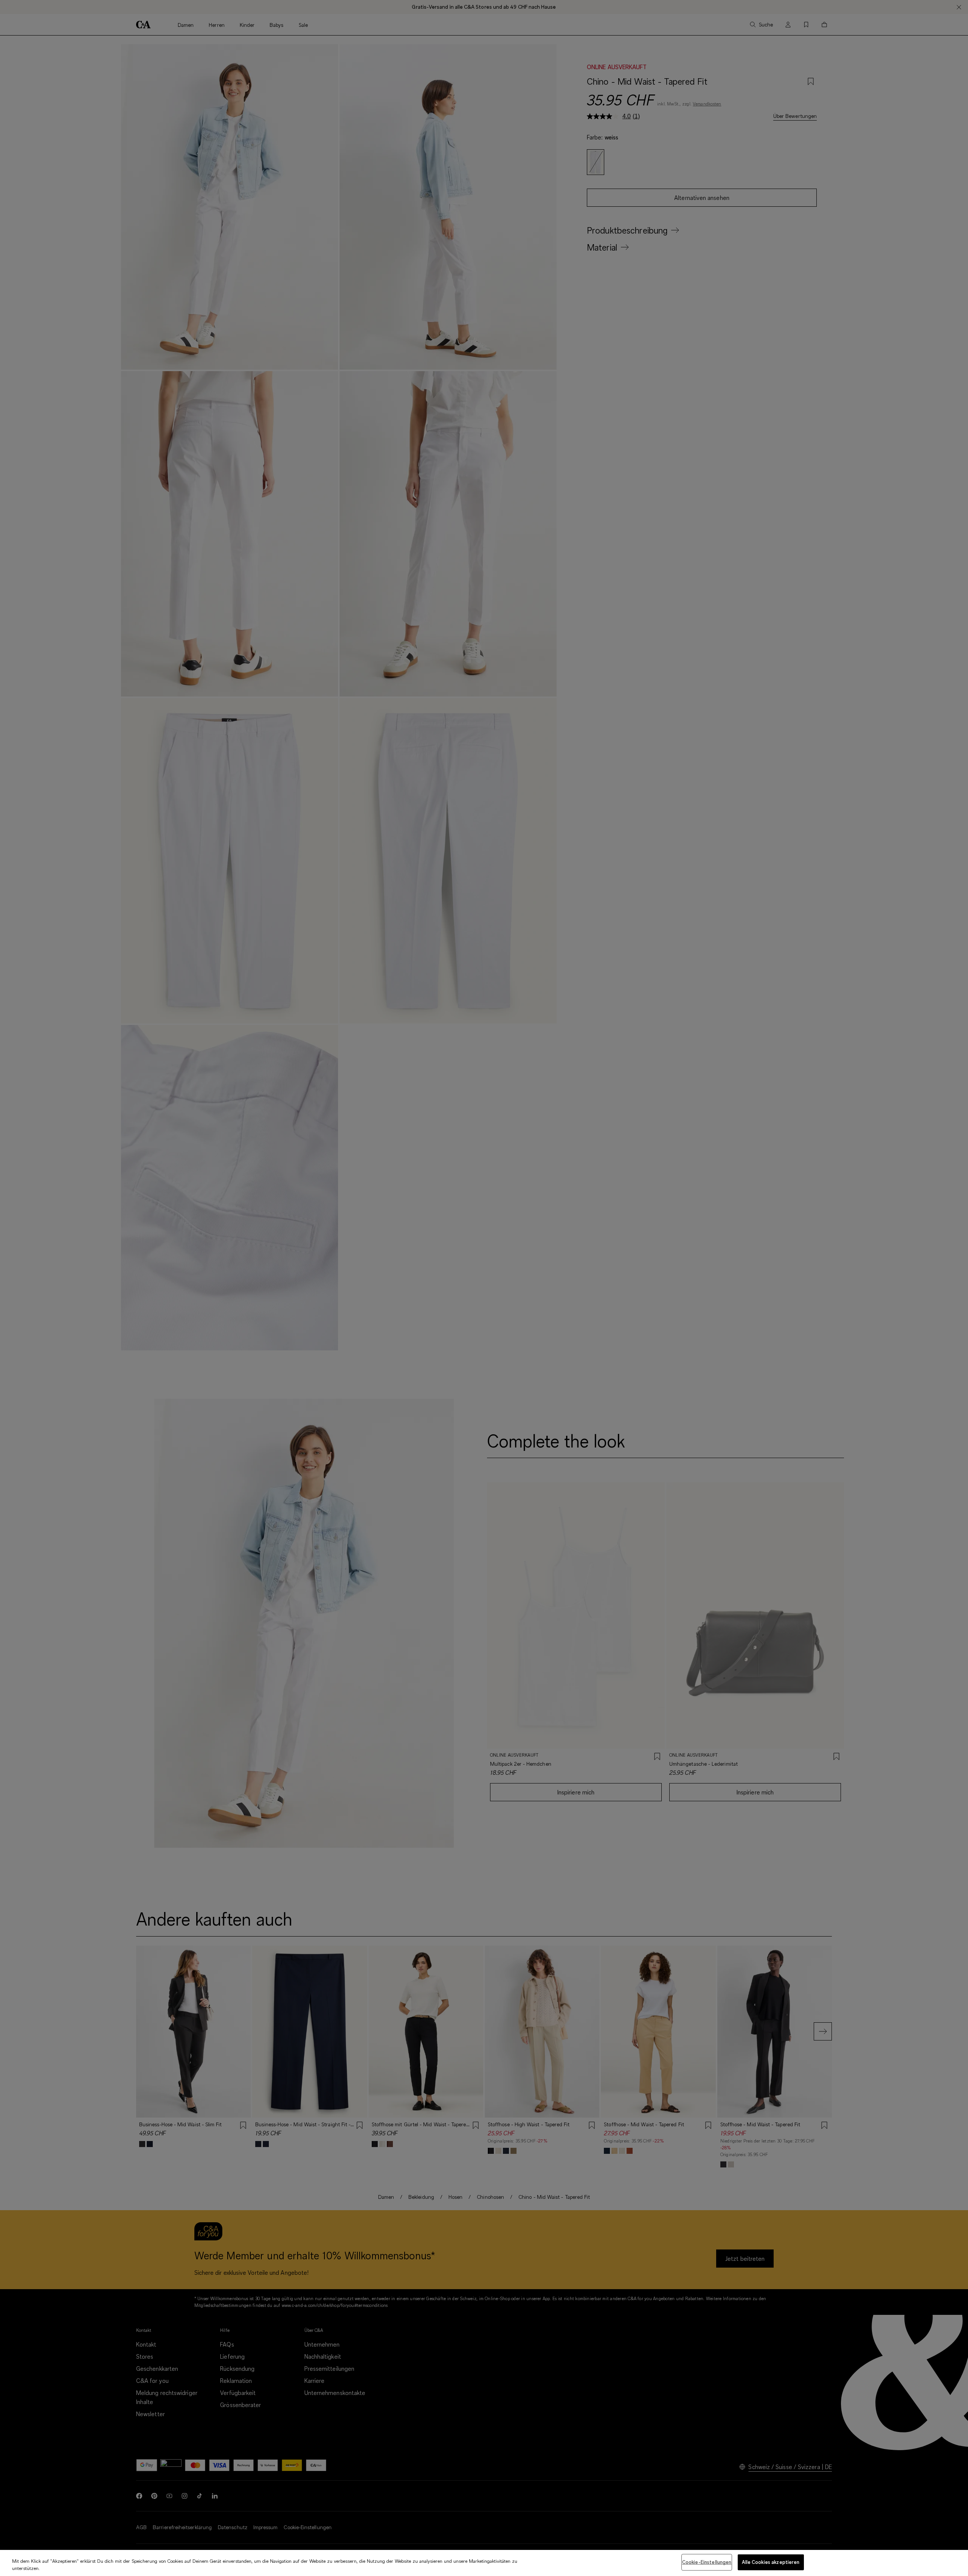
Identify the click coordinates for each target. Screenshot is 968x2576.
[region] (484, 2563)
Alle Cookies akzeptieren (771, 2562)
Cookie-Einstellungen (707, 2562)
